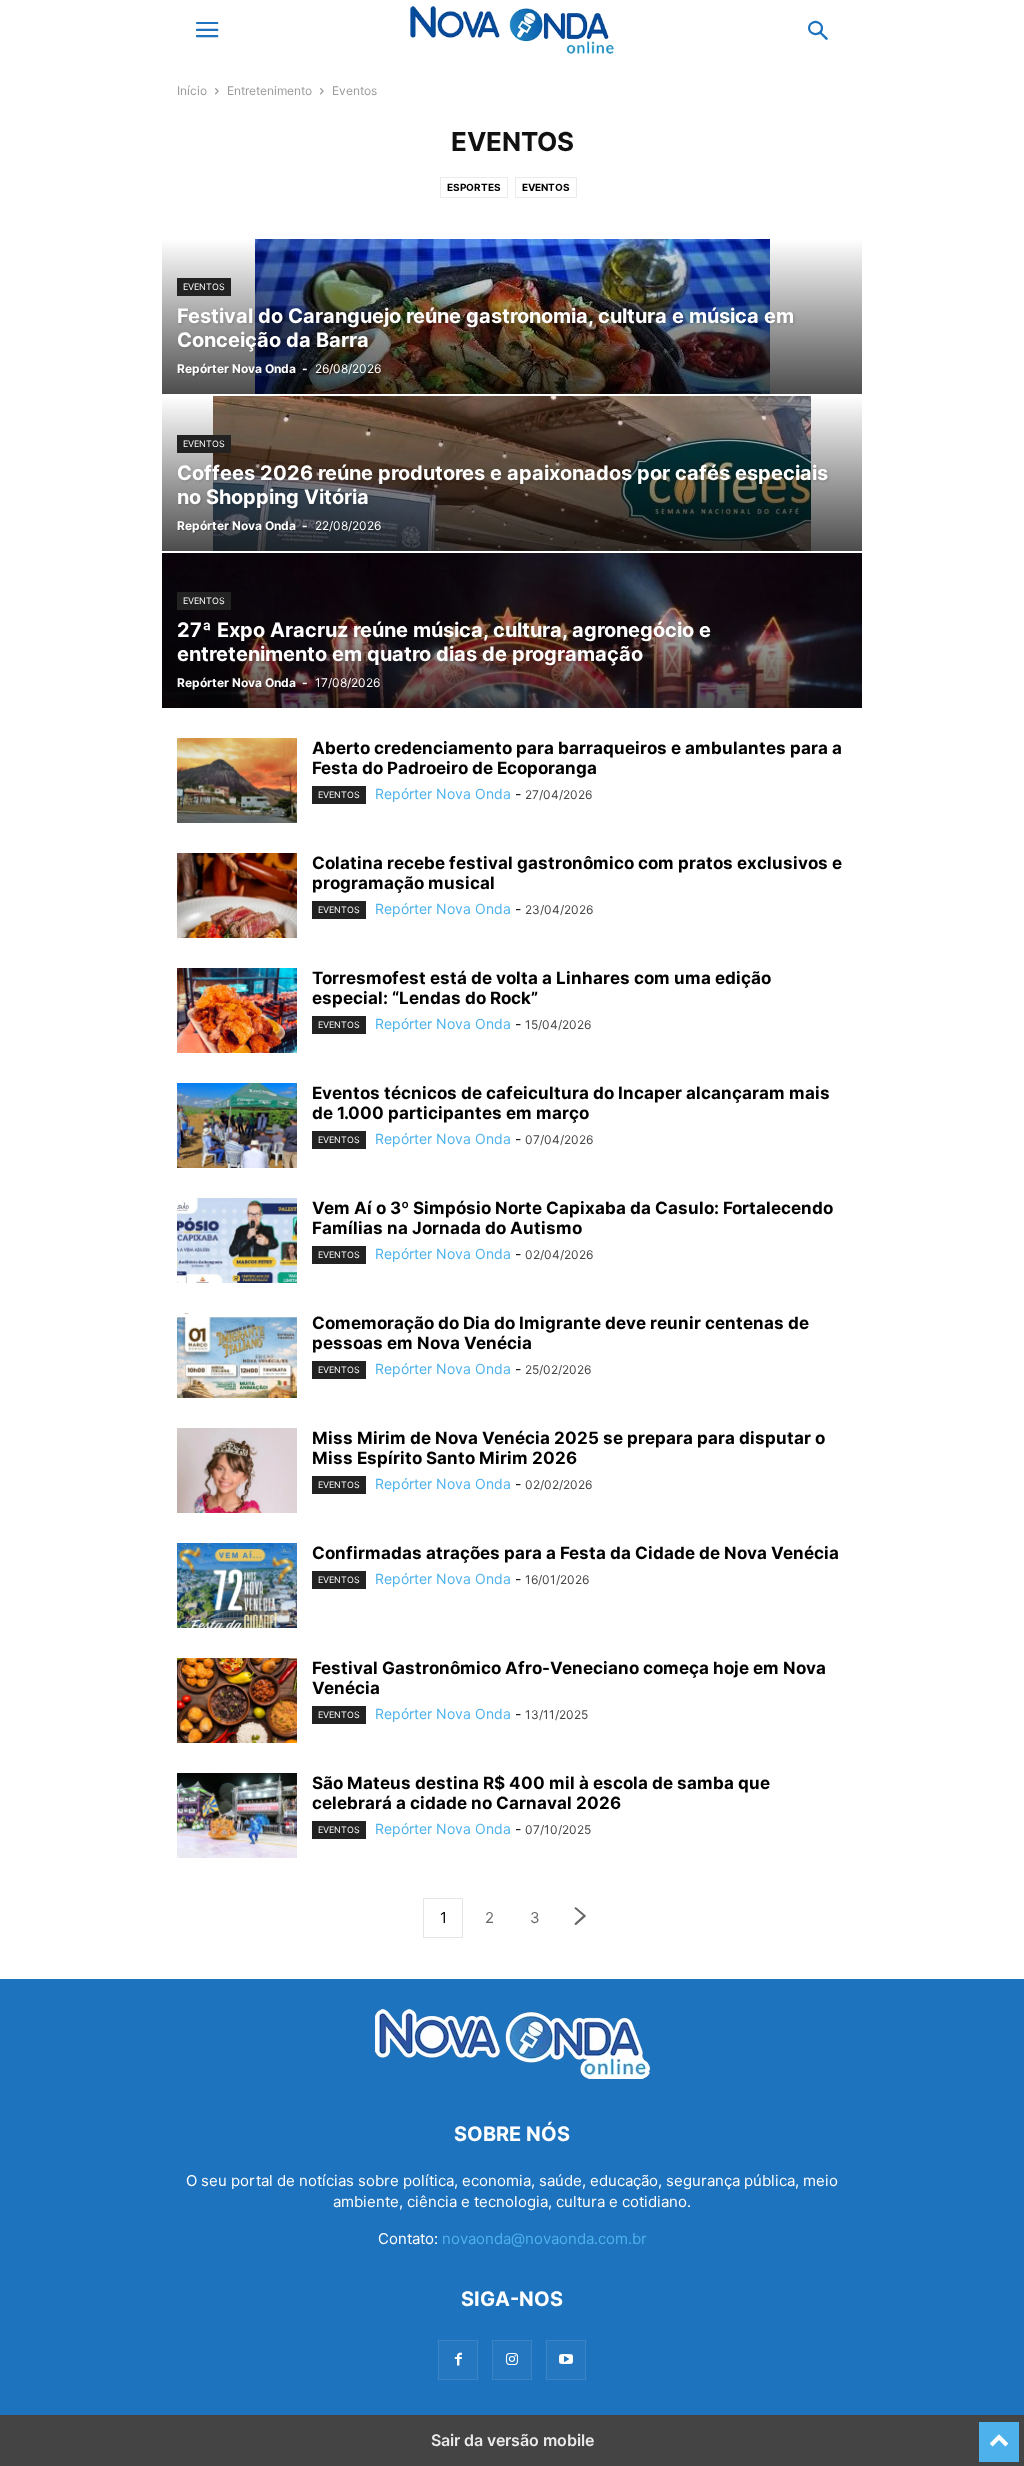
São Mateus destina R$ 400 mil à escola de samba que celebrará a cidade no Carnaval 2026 (541, 1793)
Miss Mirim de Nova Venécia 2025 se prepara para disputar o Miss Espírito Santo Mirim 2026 (568, 1448)
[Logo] (512, 2073)
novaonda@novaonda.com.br (544, 2238)
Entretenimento (269, 90)
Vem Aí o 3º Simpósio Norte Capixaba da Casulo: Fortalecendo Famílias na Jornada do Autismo (572, 1218)
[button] (207, 30)
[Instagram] (512, 2359)
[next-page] (581, 1918)
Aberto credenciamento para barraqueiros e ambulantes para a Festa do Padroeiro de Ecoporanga (577, 758)
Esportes (474, 187)
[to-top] (999, 2433)
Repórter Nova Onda (236, 368)
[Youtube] (566, 2359)
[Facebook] (458, 2359)
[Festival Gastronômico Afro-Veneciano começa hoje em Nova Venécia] (237, 1703)
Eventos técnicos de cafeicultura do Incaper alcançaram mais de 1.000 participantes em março (571, 1103)
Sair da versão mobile (512, 2440)
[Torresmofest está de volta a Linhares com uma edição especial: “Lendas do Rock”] (237, 1013)
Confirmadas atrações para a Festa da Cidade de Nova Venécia (575, 1553)
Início (192, 90)
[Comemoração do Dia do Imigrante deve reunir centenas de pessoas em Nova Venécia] (237, 1358)
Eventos (546, 187)
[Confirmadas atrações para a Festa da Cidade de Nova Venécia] (237, 1588)
